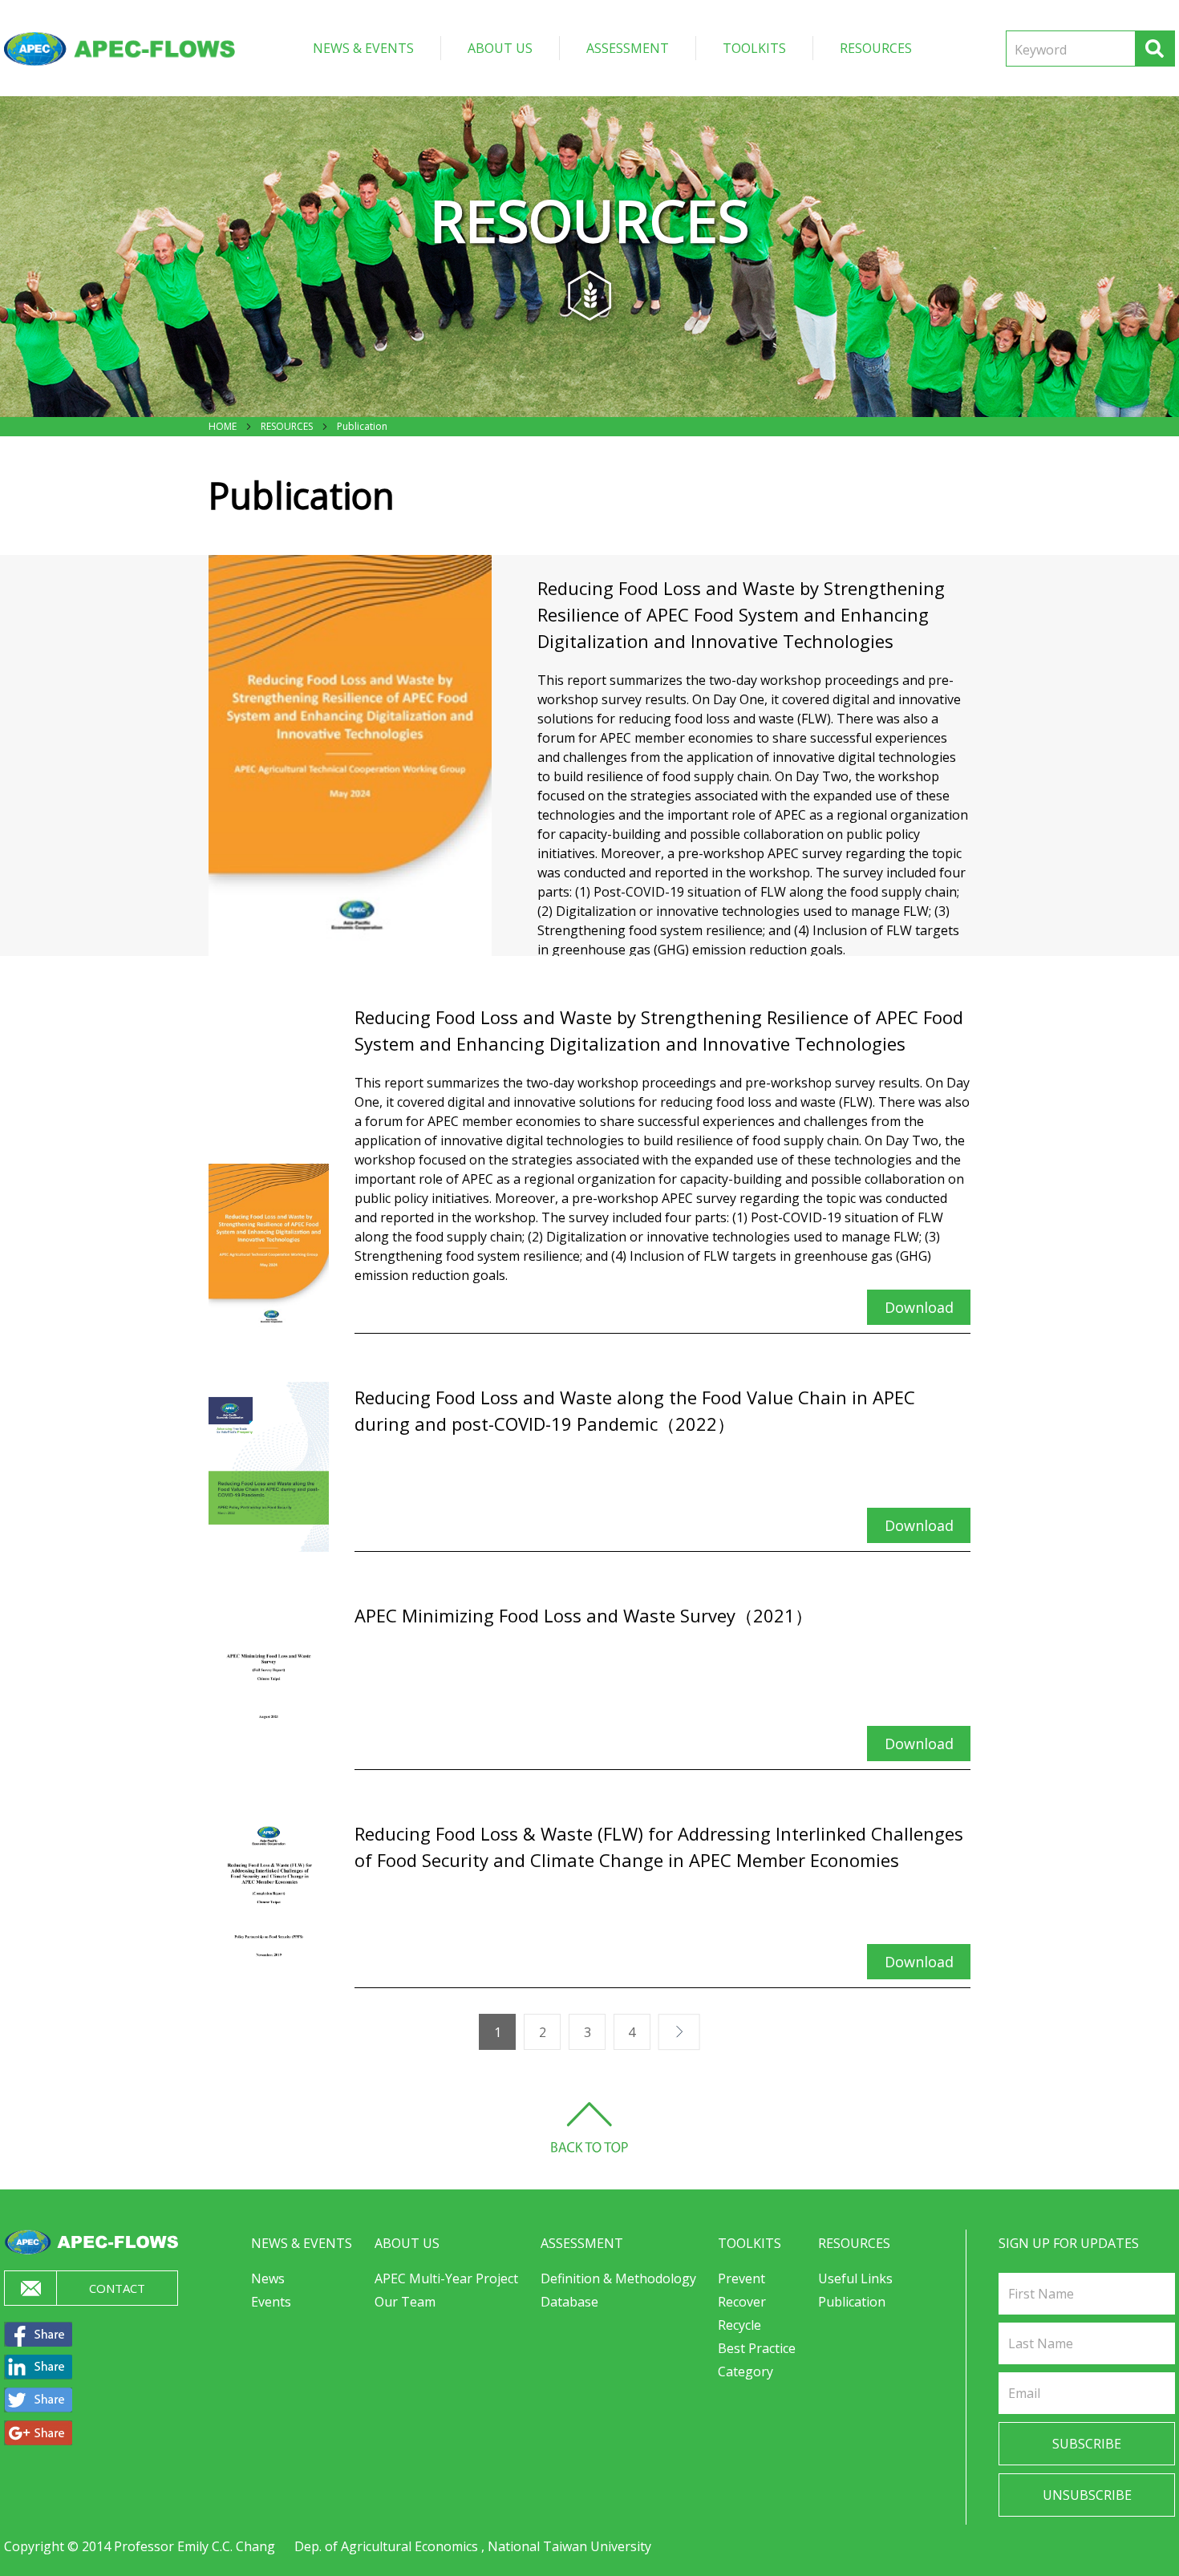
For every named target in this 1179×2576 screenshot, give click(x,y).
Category (745, 2371)
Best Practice (757, 2348)
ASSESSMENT (628, 48)
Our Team (405, 2302)
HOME (223, 426)
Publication (362, 426)
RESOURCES (876, 48)
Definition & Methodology (618, 2278)
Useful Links (855, 2278)
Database (569, 2302)
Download (919, 1307)
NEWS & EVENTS (363, 48)
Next (664, 2032)
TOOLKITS (754, 48)
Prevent (741, 2278)
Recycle (739, 2325)
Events (271, 2302)
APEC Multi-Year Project (446, 2278)
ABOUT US (500, 48)
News (268, 2278)
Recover (742, 2302)
